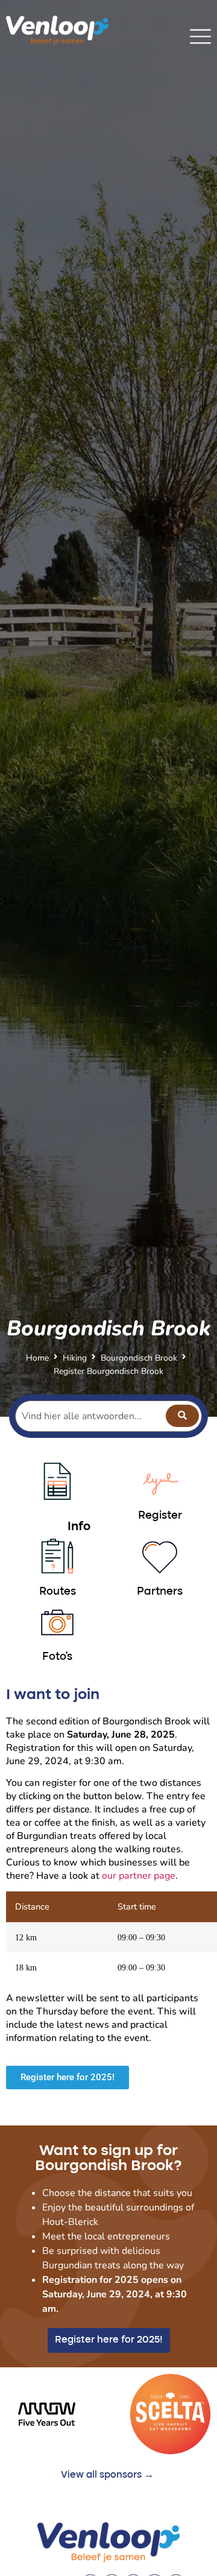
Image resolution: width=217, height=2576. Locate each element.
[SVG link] (200, 36)
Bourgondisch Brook (139, 1358)
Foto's (57, 1657)
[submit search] (182, 1416)
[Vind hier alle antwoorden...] (108, 1416)
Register (160, 1516)
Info (79, 1527)
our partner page (139, 1876)
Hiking (75, 1358)
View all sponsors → (107, 2475)
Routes (58, 1592)
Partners (160, 1592)
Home (37, 1358)
